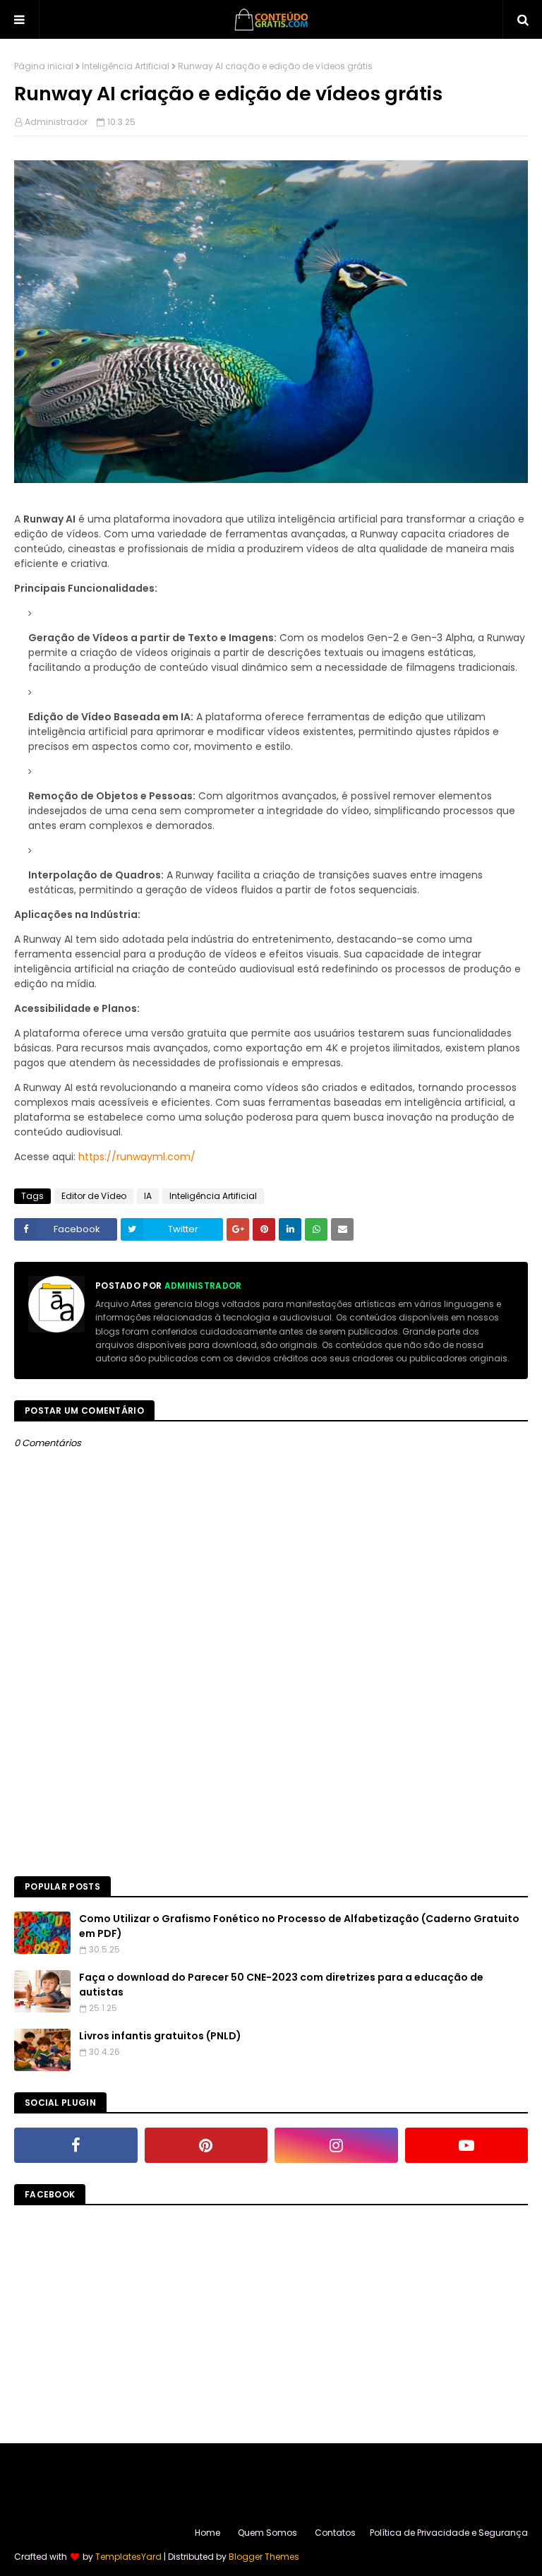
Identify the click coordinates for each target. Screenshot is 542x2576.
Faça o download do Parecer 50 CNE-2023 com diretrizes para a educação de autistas (281, 1985)
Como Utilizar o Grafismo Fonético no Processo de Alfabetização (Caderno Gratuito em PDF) (299, 1926)
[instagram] (336, 2145)
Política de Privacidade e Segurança (449, 2533)
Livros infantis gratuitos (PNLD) (160, 2036)
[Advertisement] (271, 1756)
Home (207, 2533)
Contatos (335, 2533)
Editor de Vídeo (94, 1196)
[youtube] (467, 2145)
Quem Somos (267, 2533)
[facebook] (76, 2145)
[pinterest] (206, 2145)
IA (148, 1196)
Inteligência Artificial (126, 66)
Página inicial (44, 66)
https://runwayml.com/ (137, 1157)
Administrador (56, 122)
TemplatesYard (128, 2557)
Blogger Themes (264, 2557)
